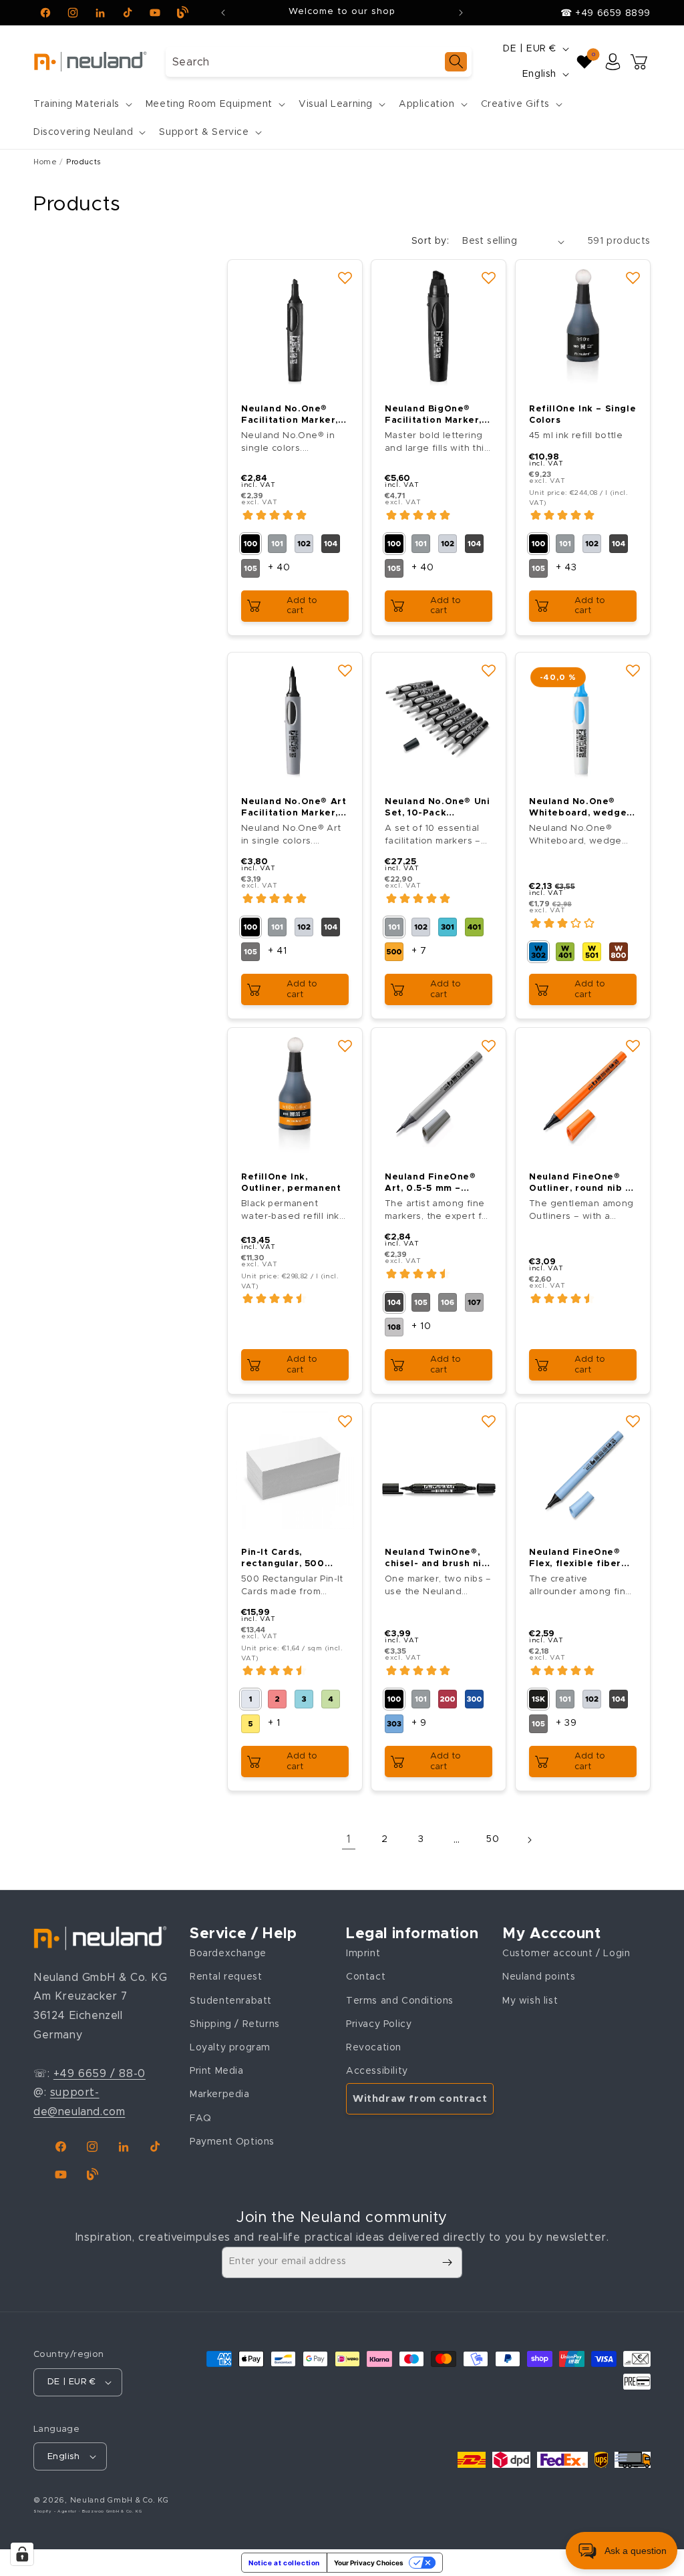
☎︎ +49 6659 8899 (606, 13)
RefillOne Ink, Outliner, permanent (291, 1183)
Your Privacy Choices (369, 2563)
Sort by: (430, 241)
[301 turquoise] (448, 927)
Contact (366, 1977)
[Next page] (529, 1840)
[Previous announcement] (223, 13)
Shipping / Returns (235, 2024)
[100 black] (250, 544)
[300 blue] (474, 1700)
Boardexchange (228, 1954)
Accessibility (377, 2071)
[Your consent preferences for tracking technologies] (22, 2554)
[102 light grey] (304, 544)
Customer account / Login (566, 1954)
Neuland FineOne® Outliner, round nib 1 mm (579, 1184)
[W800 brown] (619, 952)
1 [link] (349, 1839)
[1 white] (250, 1700)
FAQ (201, 2119)
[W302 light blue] (538, 952)
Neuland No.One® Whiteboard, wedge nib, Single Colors (578, 808)
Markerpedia (220, 2094)
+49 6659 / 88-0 (100, 2074)
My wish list (530, 2001)
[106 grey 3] (448, 1302)
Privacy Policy (379, 2024)
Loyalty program (230, 2048)
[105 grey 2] (250, 568)
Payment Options (232, 2142)
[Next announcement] (461, 13)
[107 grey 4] (474, 1302)
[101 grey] (277, 544)
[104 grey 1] (331, 544)
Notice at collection (284, 2563)
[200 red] (448, 1700)
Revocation (374, 2048)
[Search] (456, 62)
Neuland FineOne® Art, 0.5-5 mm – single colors (431, 1184)
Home (45, 162)
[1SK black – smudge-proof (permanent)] (538, 1700)
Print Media (217, 2071)
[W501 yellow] (592, 952)
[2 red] (277, 1700)
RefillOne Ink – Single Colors (582, 415)
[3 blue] (304, 1700)
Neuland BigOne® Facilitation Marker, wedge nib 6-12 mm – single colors (437, 416)
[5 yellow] (250, 1724)
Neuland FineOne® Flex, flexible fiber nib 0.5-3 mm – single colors (582, 1560)
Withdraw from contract (420, 2099)
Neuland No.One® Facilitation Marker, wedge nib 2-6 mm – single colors (291, 416)
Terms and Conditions (400, 2001)
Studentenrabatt (231, 2001)
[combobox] (319, 62)
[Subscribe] (447, 2262)
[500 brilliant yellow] (394, 952)
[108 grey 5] (394, 1327)
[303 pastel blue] (394, 1724)
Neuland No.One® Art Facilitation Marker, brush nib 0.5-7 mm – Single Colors (294, 808)
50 (493, 1839)
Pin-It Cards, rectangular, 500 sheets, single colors (293, 1560)
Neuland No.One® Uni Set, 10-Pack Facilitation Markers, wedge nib (437, 808)
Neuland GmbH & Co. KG (120, 2500)
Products (84, 162)
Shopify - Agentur (56, 2511)
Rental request (226, 1977)
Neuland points (539, 1977)
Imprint (363, 1954)
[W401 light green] (565, 952)
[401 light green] (474, 927)
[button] (81, 104)
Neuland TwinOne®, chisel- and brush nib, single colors (438, 1560)
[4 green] (331, 1700)
